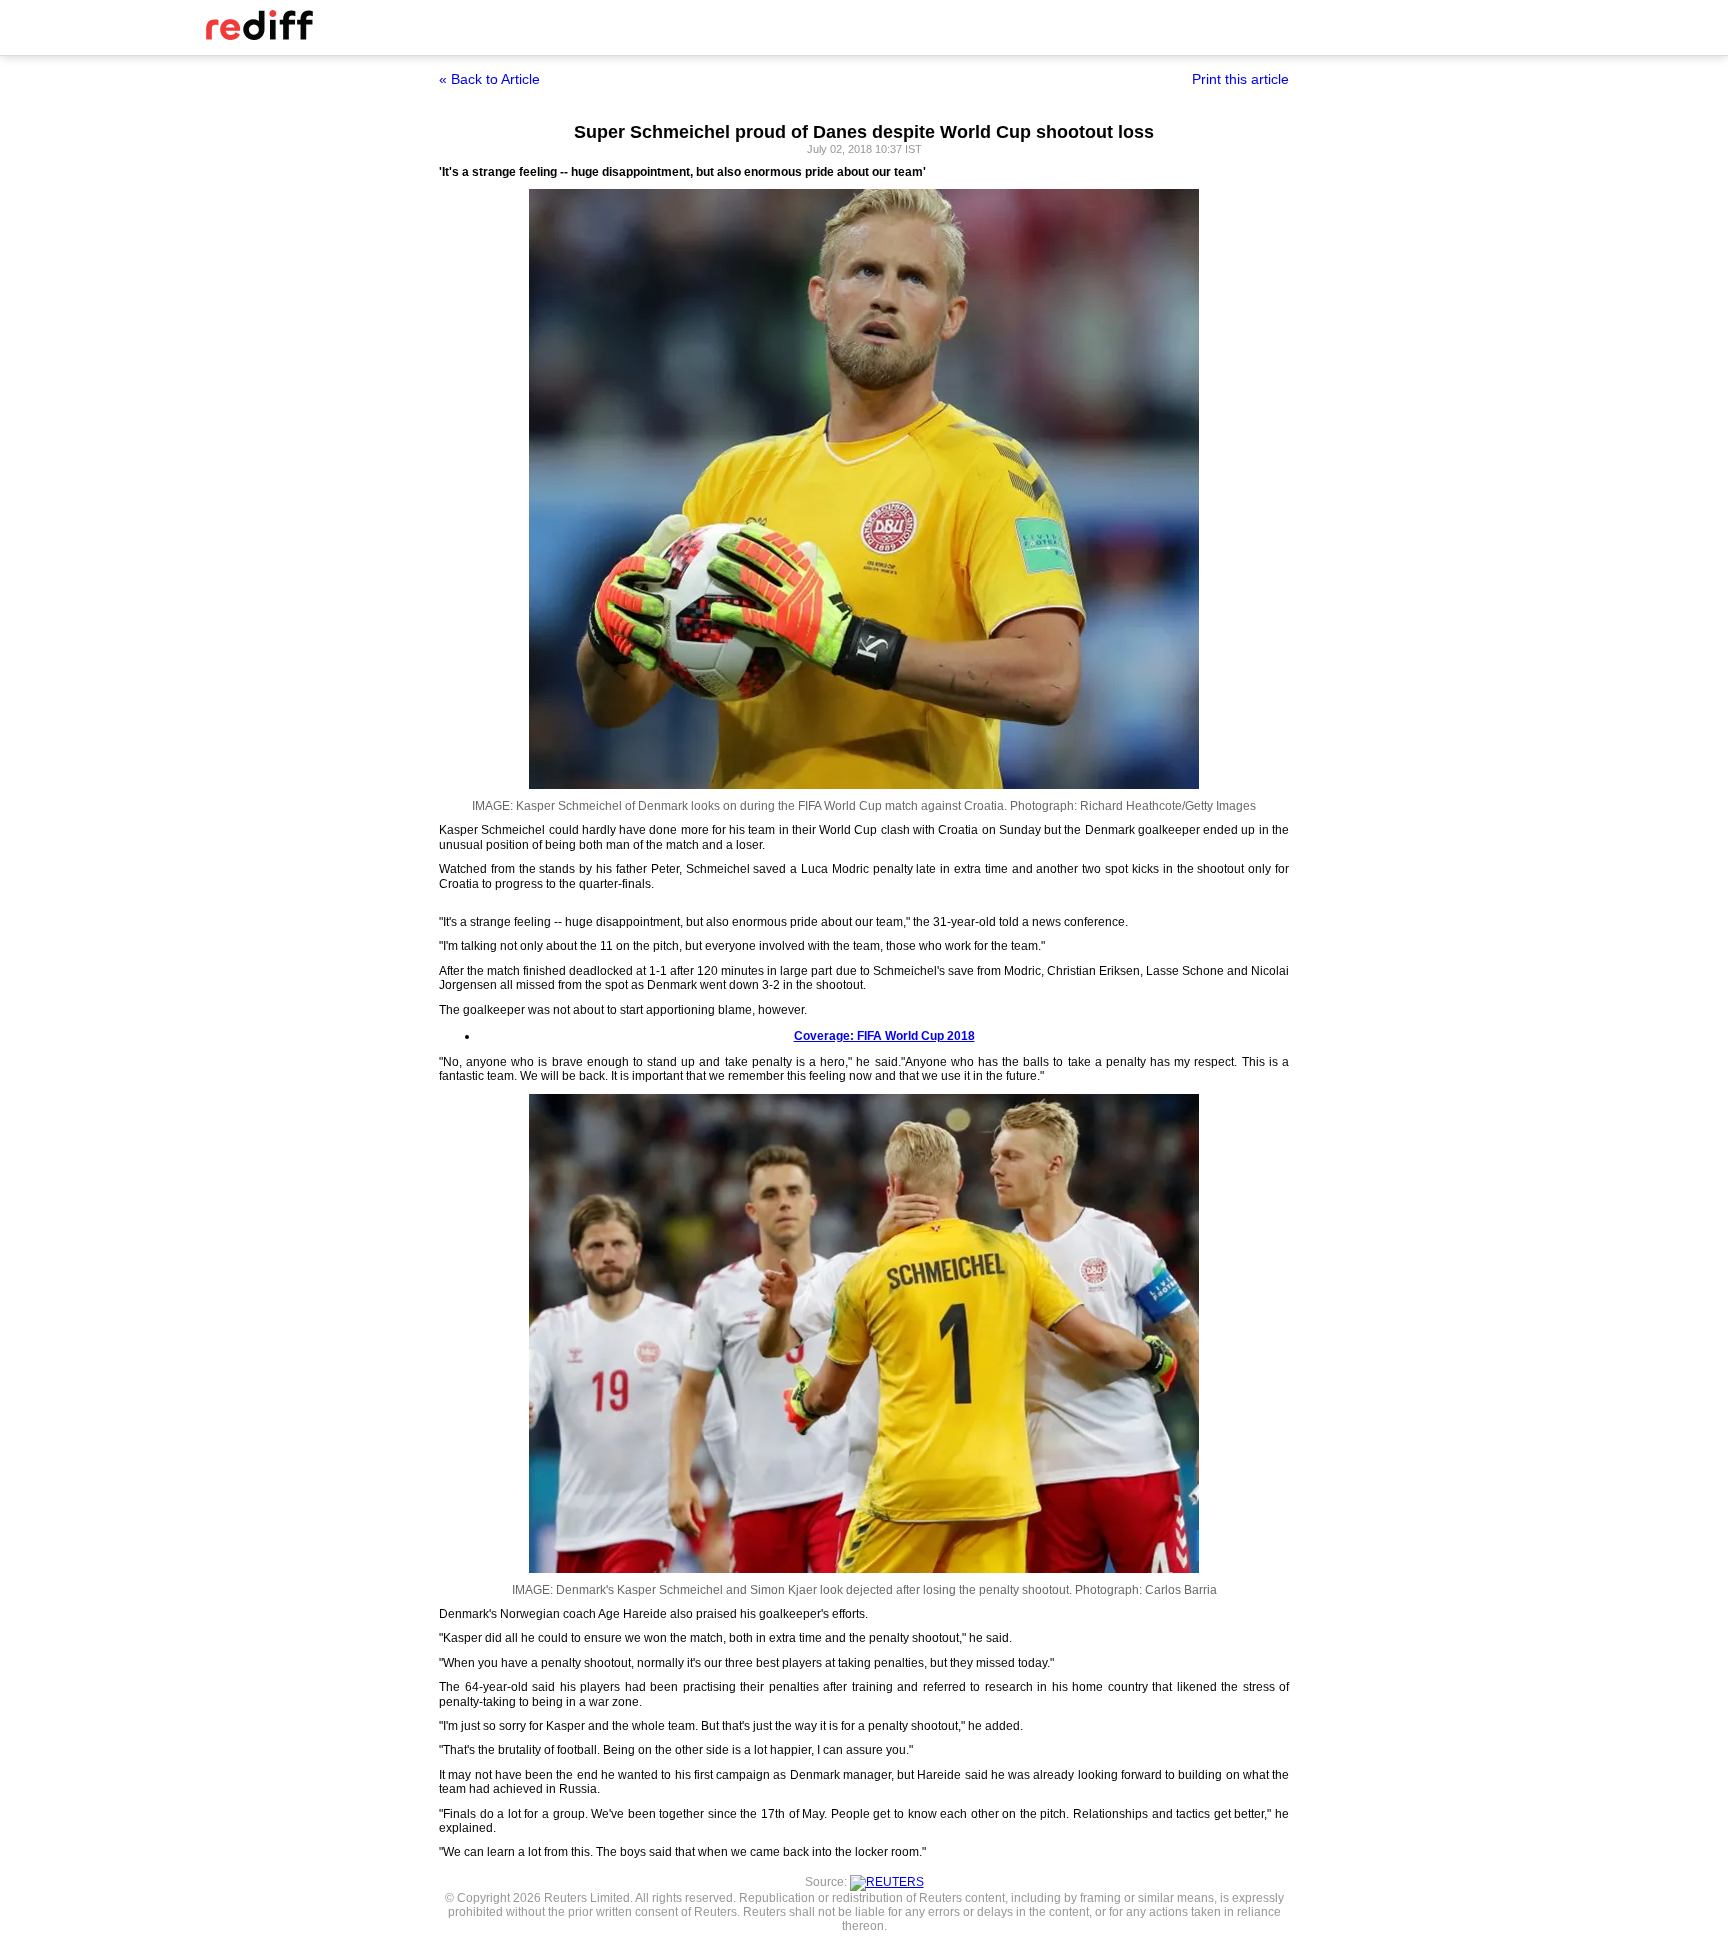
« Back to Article (489, 79)
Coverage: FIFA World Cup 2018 (884, 1036)
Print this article (1240, 79)
